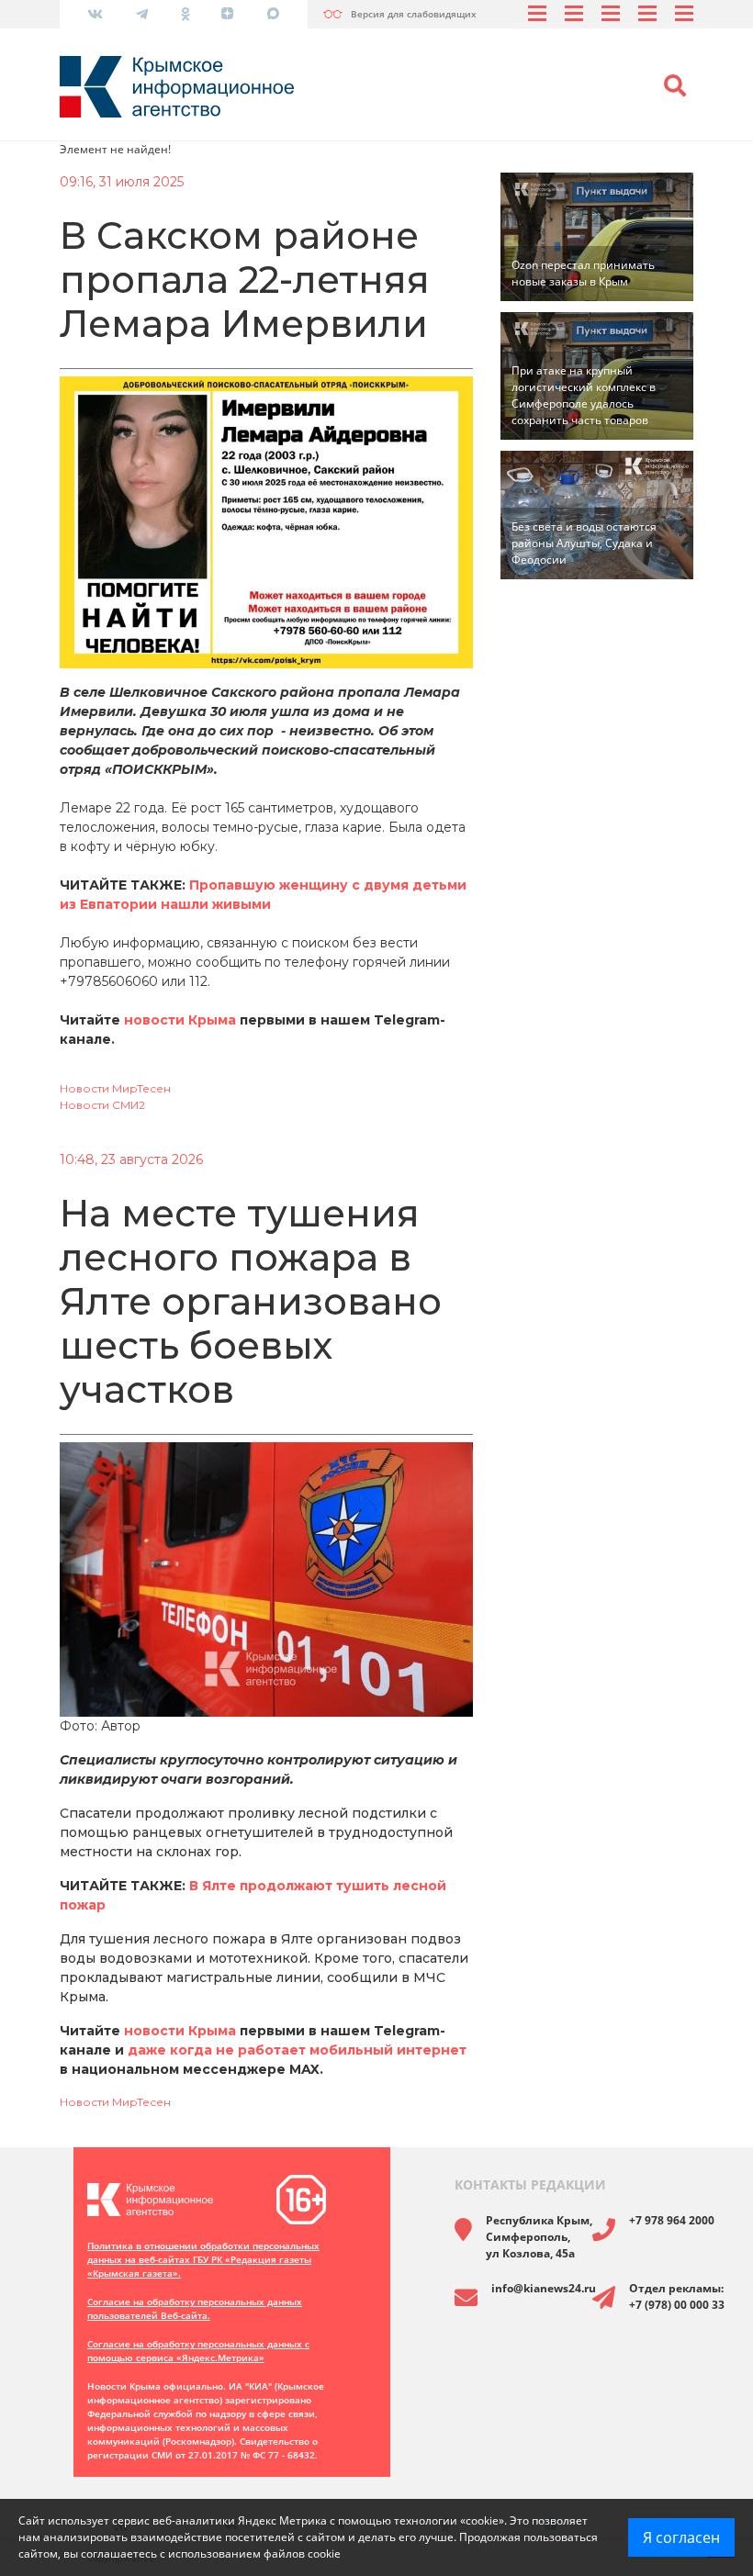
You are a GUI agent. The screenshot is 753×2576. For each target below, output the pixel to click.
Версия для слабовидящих (414, 14)
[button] (675, 86)
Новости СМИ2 (102, 1105)
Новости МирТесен (115, 1088)
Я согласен (681, 2537)
